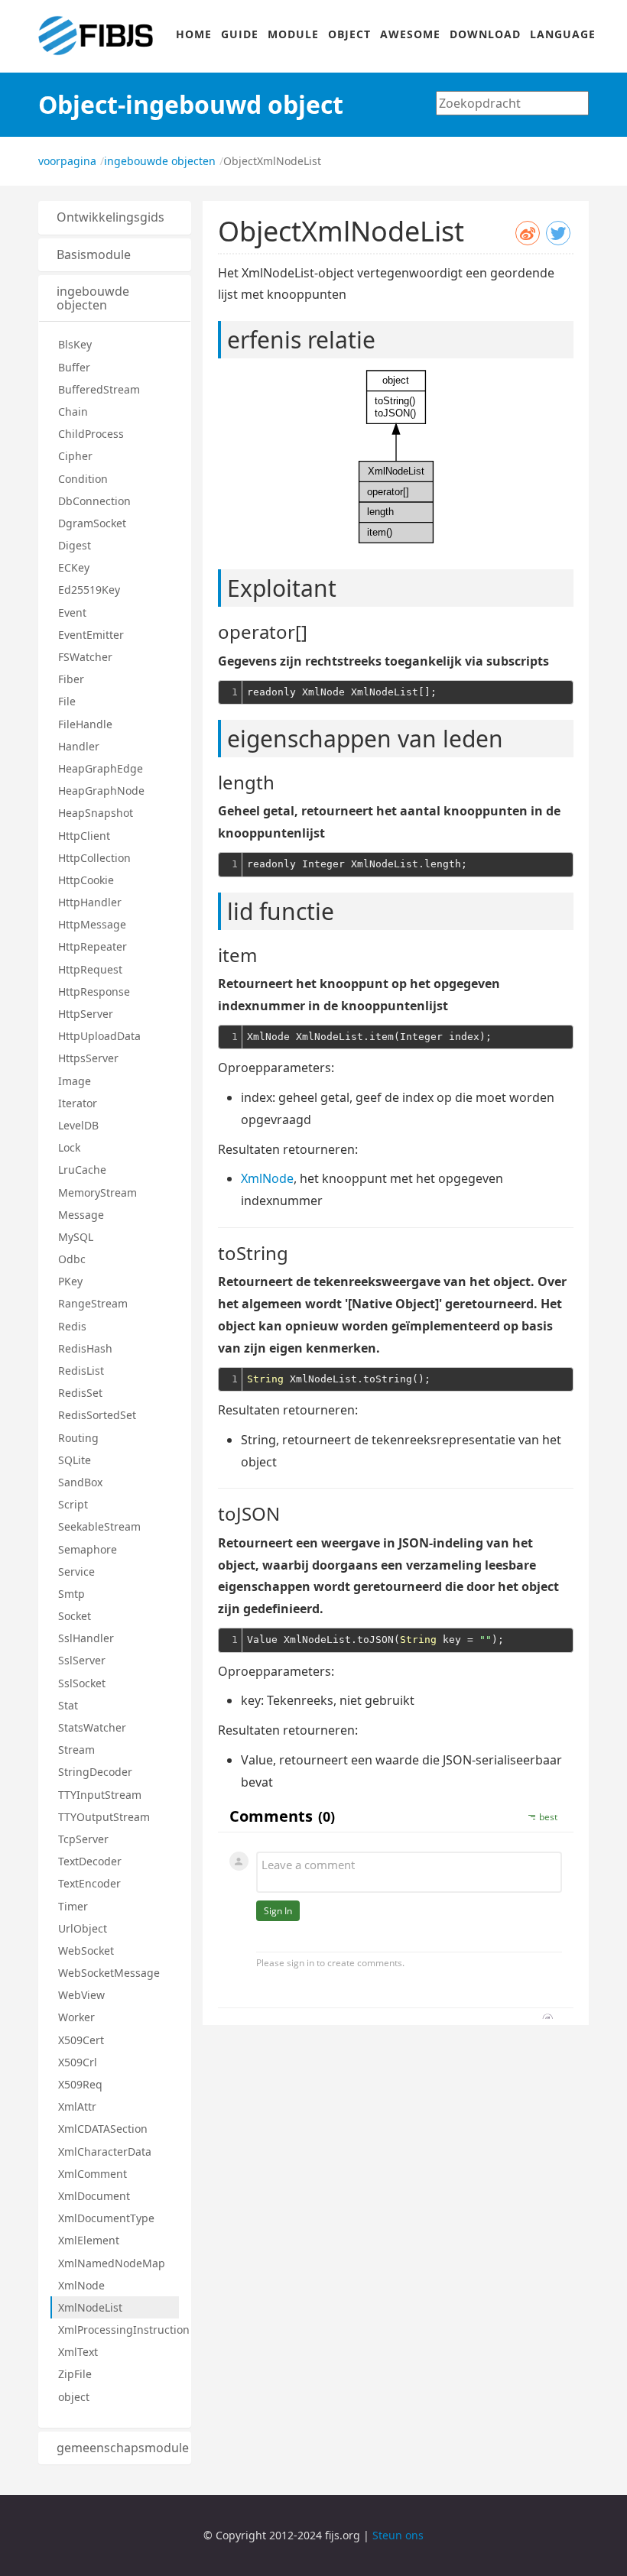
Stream (76, 1750)
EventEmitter (91, 635)
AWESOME (410, 34)
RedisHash (85, 1348)
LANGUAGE (563, 34)
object (74, 2397)
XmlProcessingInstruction (119, 2330)
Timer (73, 1906)
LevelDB (78, 1125)
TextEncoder (89, 1883)
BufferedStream (99, 389)
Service (76, 1572)
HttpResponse (94, 992)
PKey (70, 1281)
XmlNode (81, 2285)
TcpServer (83, 1839)
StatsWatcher (92, 1727)
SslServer (82, 1660)
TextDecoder (90, 1861)
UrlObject (83, 1928)
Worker (76, 2017)
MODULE (293, 34)
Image (75, 1081)
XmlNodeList (90, 2307)
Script (73, 1504)
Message (81, 1215)
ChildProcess (91, 434)
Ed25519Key (89, 590)
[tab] (115, 218)
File (67, 701)
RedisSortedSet (97, 1415)
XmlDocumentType (106, 2218)
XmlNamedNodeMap (112, 2263)
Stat (68, 1705)
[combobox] (512, 103)
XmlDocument (94, 2196)
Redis (72, 1326)
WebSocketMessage (109, 1973)
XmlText (78, 2352)
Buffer (74, 367)
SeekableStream (99, 1526)
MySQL (76, 1237)
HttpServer (86, 1014)
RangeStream (93, 1303)
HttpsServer (88, 1058)
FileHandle (85, 724)
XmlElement (89, 2240)
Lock (69, 1147)
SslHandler (86, 1638)
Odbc (72, 1259)
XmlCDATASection (103, 2129)
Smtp (71, 1594)
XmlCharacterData (105, 2152)
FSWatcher (85, 657)
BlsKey (75, 344)
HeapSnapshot (96, 813)
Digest (75, 545)
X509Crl (78, 2062)
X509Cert (81, 2040)
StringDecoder (95, 1772)
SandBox (80, 1482)
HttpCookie (86, 880)
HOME (194, 34)
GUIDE (240, 34)
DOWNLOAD (485, 34)
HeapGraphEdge (101, 768)
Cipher (75, 456)
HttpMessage (92, 924)
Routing (78, 1438)
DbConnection (94, 501)
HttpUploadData (99, 1036)
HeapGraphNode (101, 791)
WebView (81, 1995)
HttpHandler (90, 902)
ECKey (74, 567)
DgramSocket (92, 523)
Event (72, 612)
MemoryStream (97, 1192)
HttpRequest (90, 969)
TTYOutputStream (104, 1817)
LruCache (82, 1170)
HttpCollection (94, 858)
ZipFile (75, 2374)
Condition (83, 479)
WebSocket (86, 1951)
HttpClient (84, 836)
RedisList (81, 1371)
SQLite (75, 1460)
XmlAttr (77, 2106)
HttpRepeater (93, 946)
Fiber (71, 679)
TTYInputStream (100, 1795)
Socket (75, 1616)
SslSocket (82, 1683)
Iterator (78, 1103)
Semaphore (88, 1549)
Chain (73, 412)
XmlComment (93, 2174)
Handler (79, 746)
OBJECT (349, 34)
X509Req (80, 2084)
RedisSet (80, 1393)
